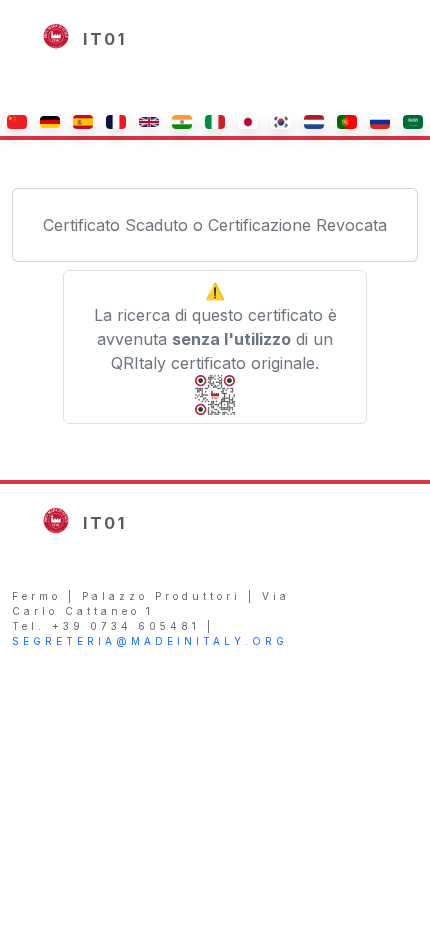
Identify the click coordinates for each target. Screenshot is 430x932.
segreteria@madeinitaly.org (150, 641)
